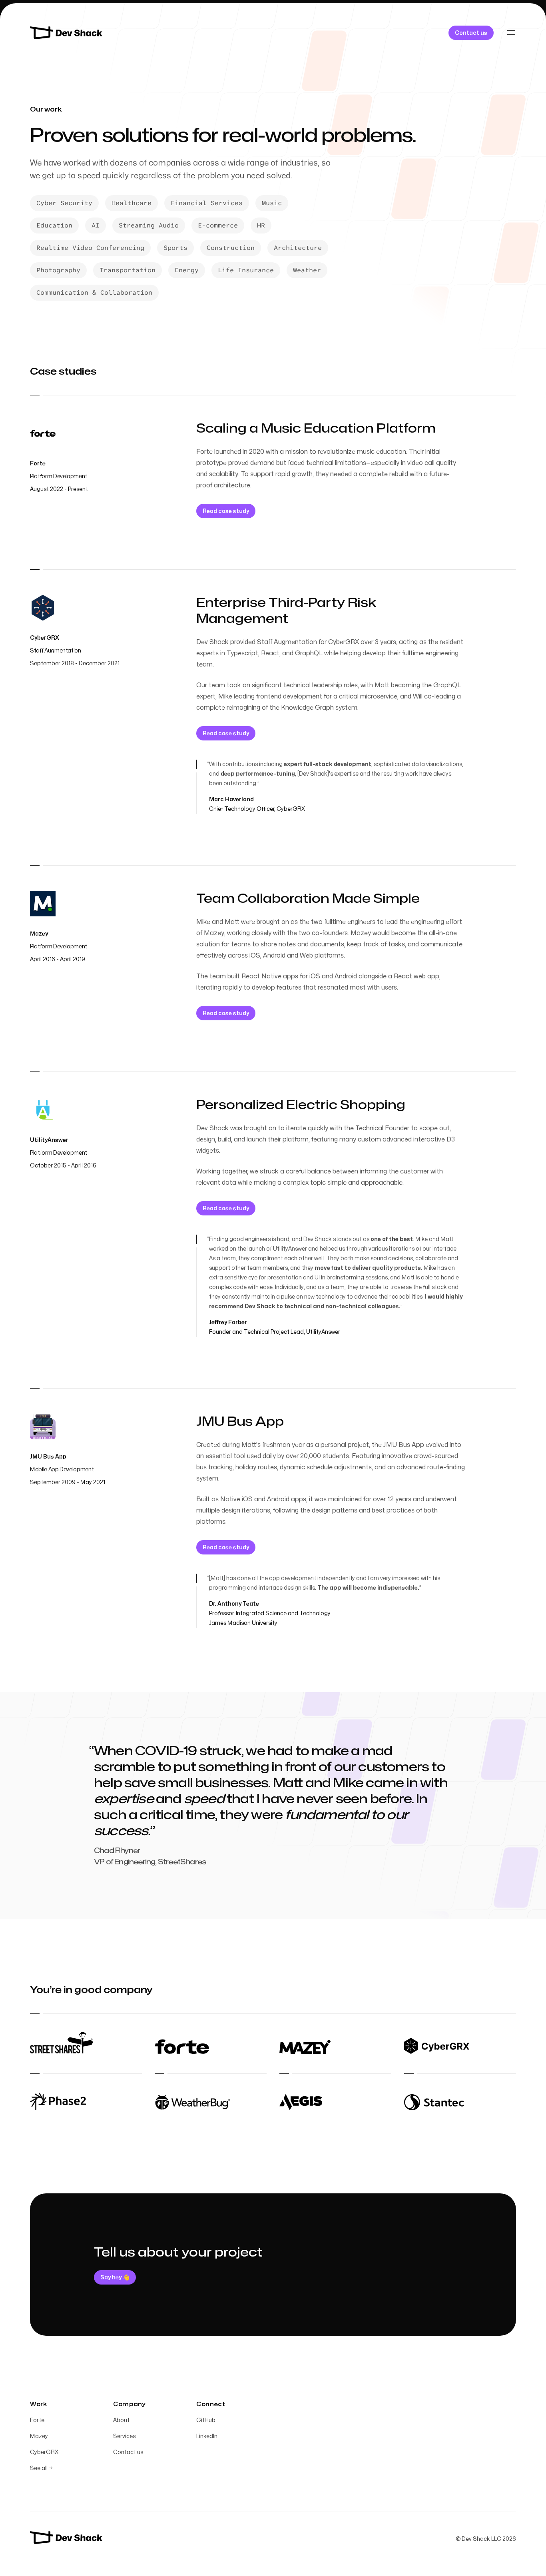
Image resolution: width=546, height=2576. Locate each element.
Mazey (39, 2436)
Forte (37, 2420)
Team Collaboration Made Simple (308, 899)
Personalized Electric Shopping (301, 1105)
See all (41, 2468)
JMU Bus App (240, 1422)
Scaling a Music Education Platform (316, 428)
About (121, 2420)
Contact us (128, 2452)
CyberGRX (44, 2452)
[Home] (67, 33)
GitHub (206, 2420)
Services (124, 2436)
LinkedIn (207, 2436)
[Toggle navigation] (511, 33)
